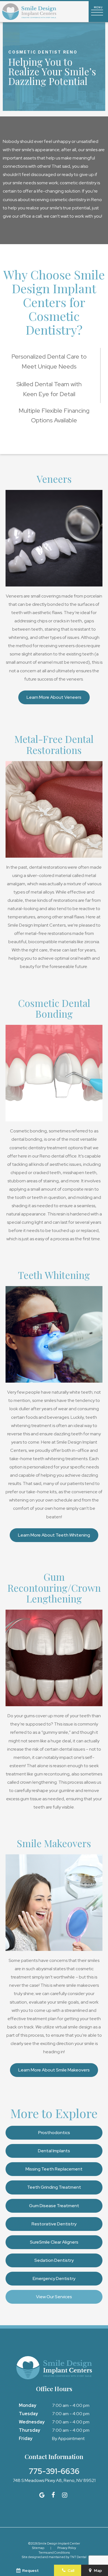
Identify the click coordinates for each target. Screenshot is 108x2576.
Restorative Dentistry (54, 2224)
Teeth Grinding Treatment (54, 2187)
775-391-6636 (54, 2471)
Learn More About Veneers (54, 697)
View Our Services (54, 2297)
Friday (26, 2438)
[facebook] (53, 2495)
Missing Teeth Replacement (54, 2169)
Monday (28, 2405)
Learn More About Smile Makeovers (54, 2070)
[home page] (29, 12)
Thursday (29, 2430)
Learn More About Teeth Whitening (54, 1535)
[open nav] (98, 12)
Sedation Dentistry (54, 2260)
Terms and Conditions (54, 2553)
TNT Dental (78, 2557)
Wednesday (32, 2422)
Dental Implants (54, 2151)
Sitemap (38, 2548)
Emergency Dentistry (54, 2278)
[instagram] (65, 2495)
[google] (42, 2495)
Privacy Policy (67, 2548)
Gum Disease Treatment (54, 2206)
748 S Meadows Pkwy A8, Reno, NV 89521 (54, 2481)
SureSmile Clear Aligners (54, 2242)
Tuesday (28, 2414)
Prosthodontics (54, 2133)
